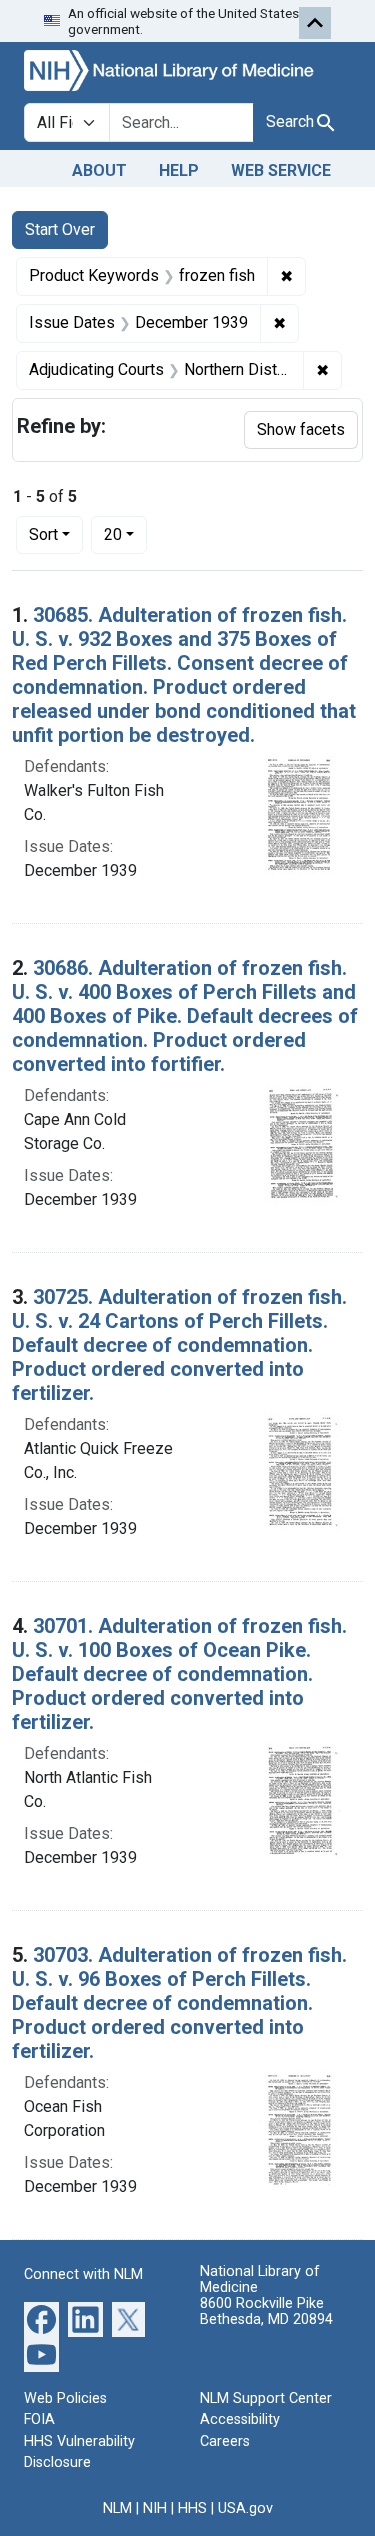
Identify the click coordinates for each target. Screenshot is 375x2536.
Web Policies (65, 2398)
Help (179, 170)
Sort (43, 534)
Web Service (281, 170)
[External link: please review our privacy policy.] (41, 2317)
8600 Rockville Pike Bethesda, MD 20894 (266, 2311)
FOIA (39, 2419)
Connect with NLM (83, 2274)
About (99, 170)
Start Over (60, 229)
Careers (225, 2441)
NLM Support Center (266, 2398)
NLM (117, 2508)
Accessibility (240, 2419)
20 (125, 534)
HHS (192, 2508)
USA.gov (245, 2508)
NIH (155, 2508)
